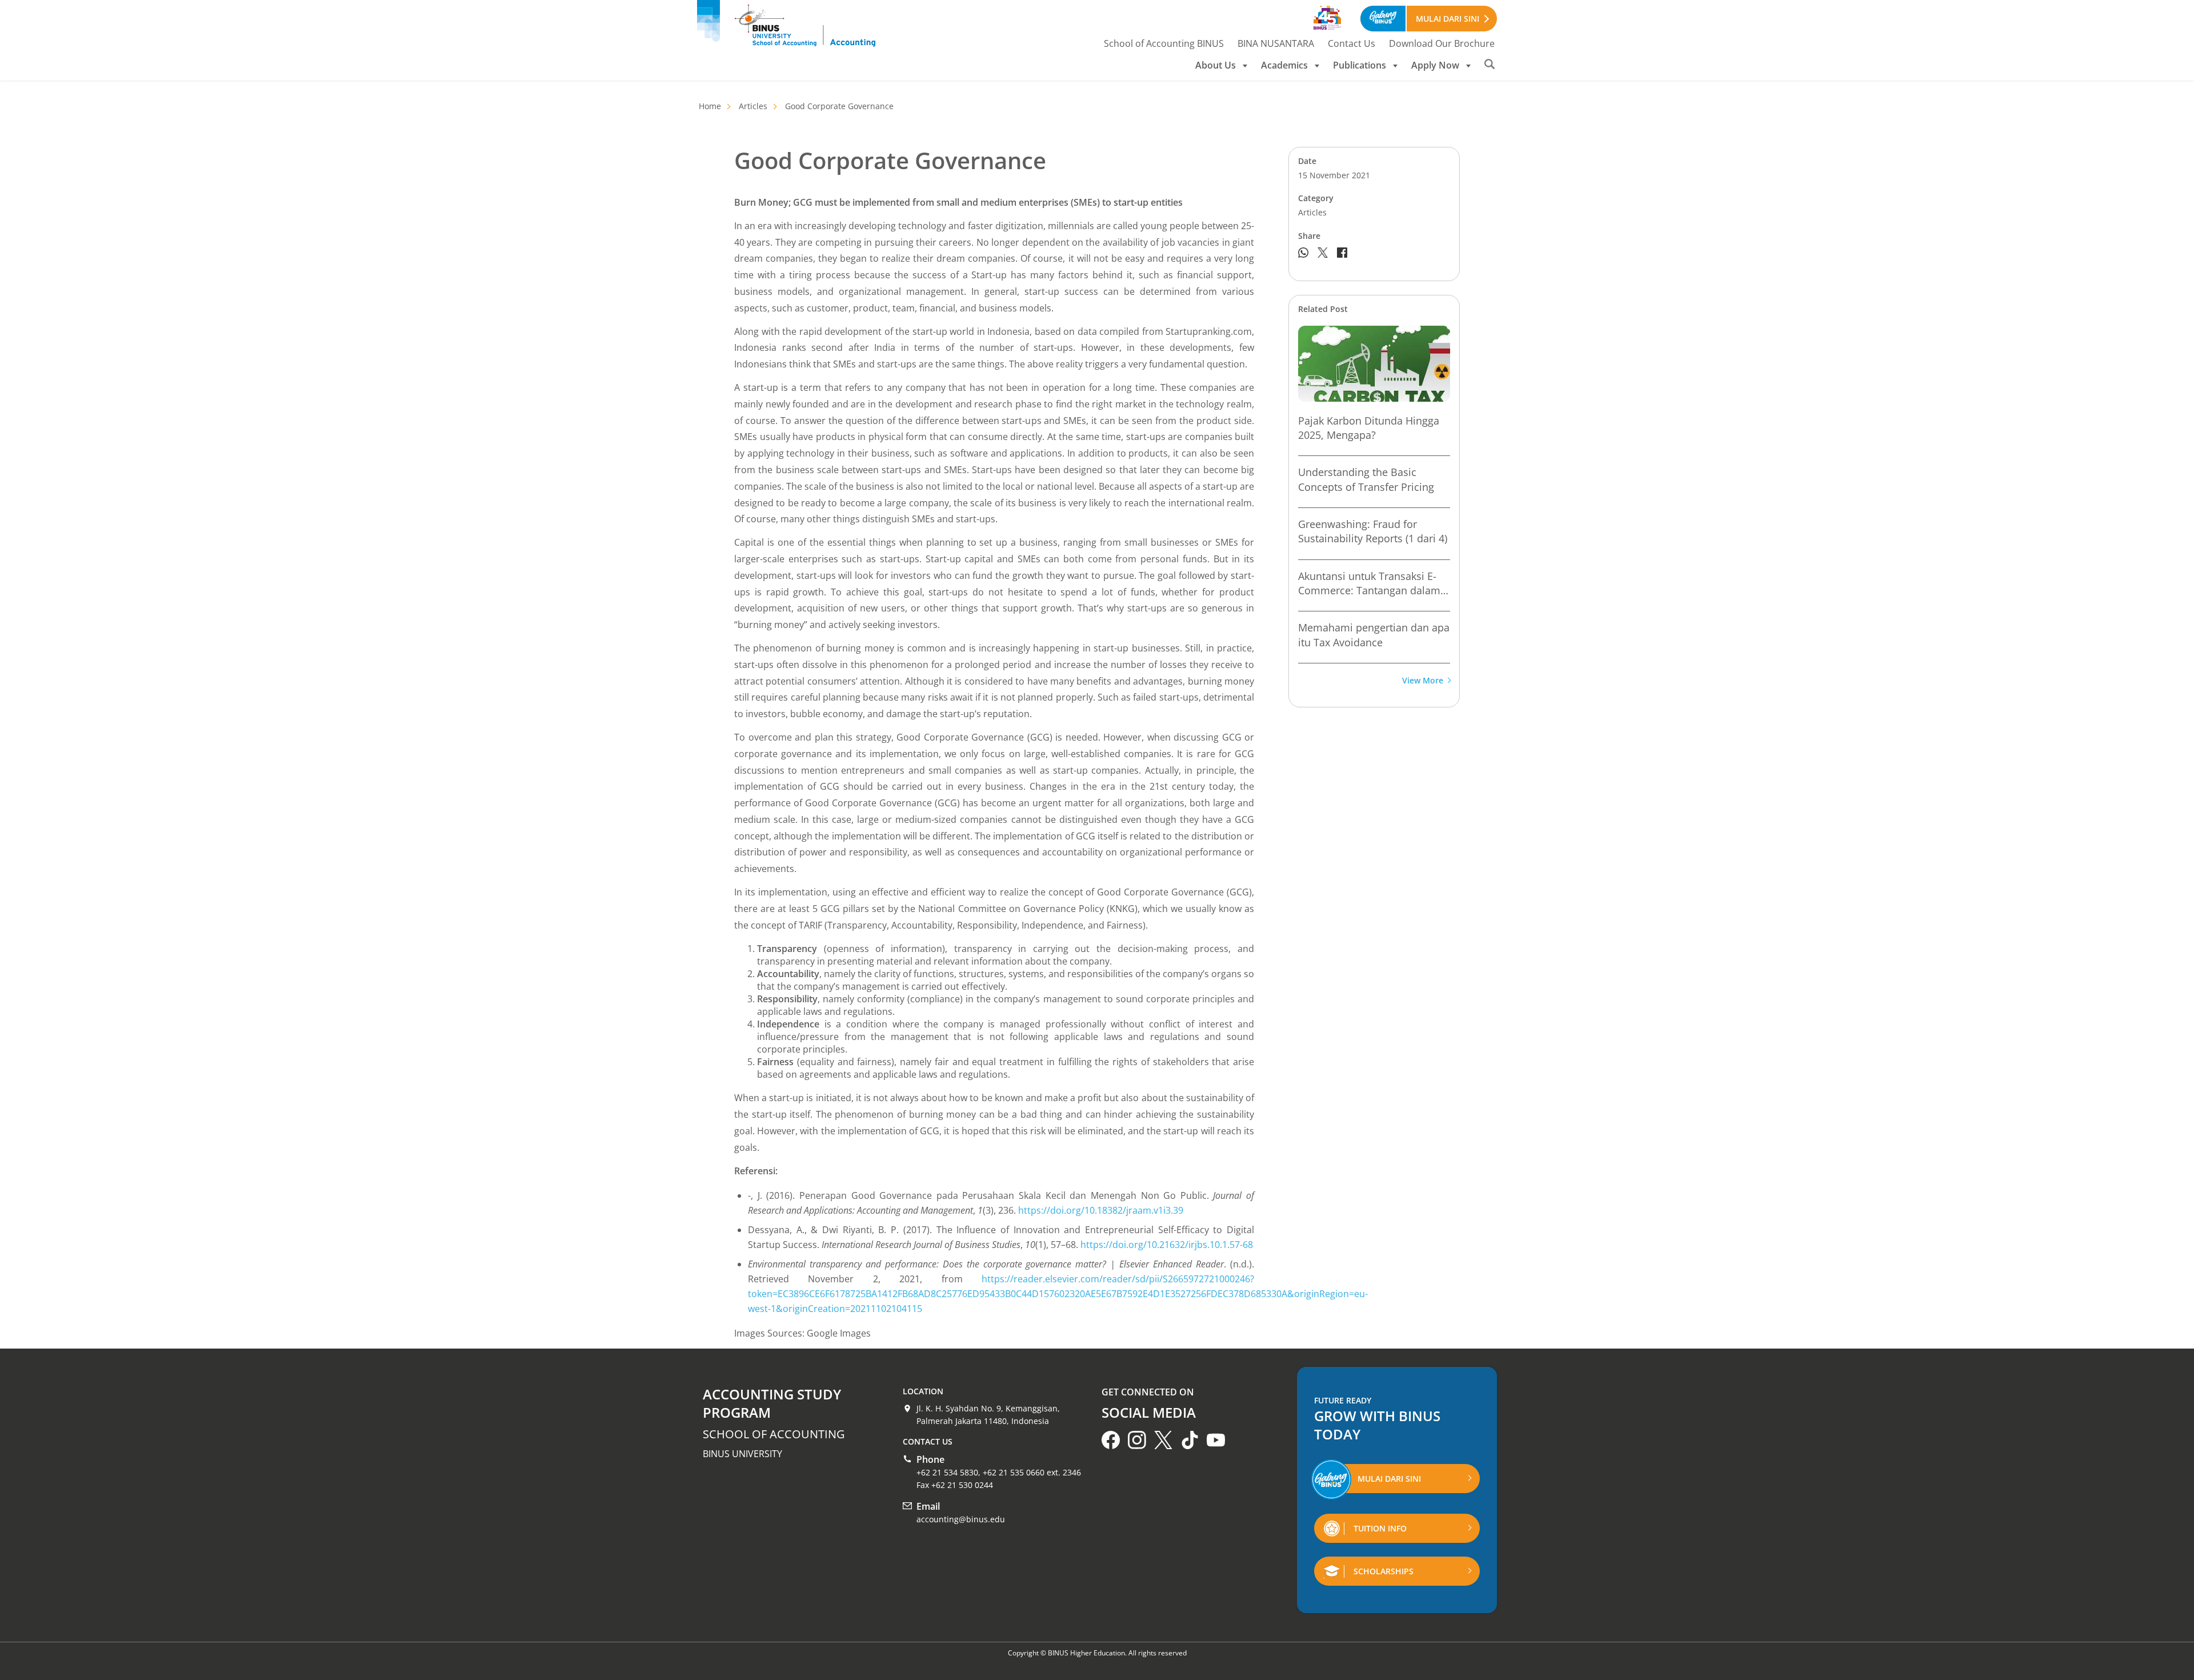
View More (1423, 681)
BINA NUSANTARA (1276, 43)
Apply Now (1435, 65)
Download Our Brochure (1442, 43)
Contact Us (1352, 43)
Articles (753, 106)
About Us (1216, 65)
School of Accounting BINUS (1164, 43)
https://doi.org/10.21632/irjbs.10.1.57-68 (1167, 1245)
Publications (1360, 65)
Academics (1284, 65)
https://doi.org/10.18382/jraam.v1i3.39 (1101, 1210)
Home (710, 106)
